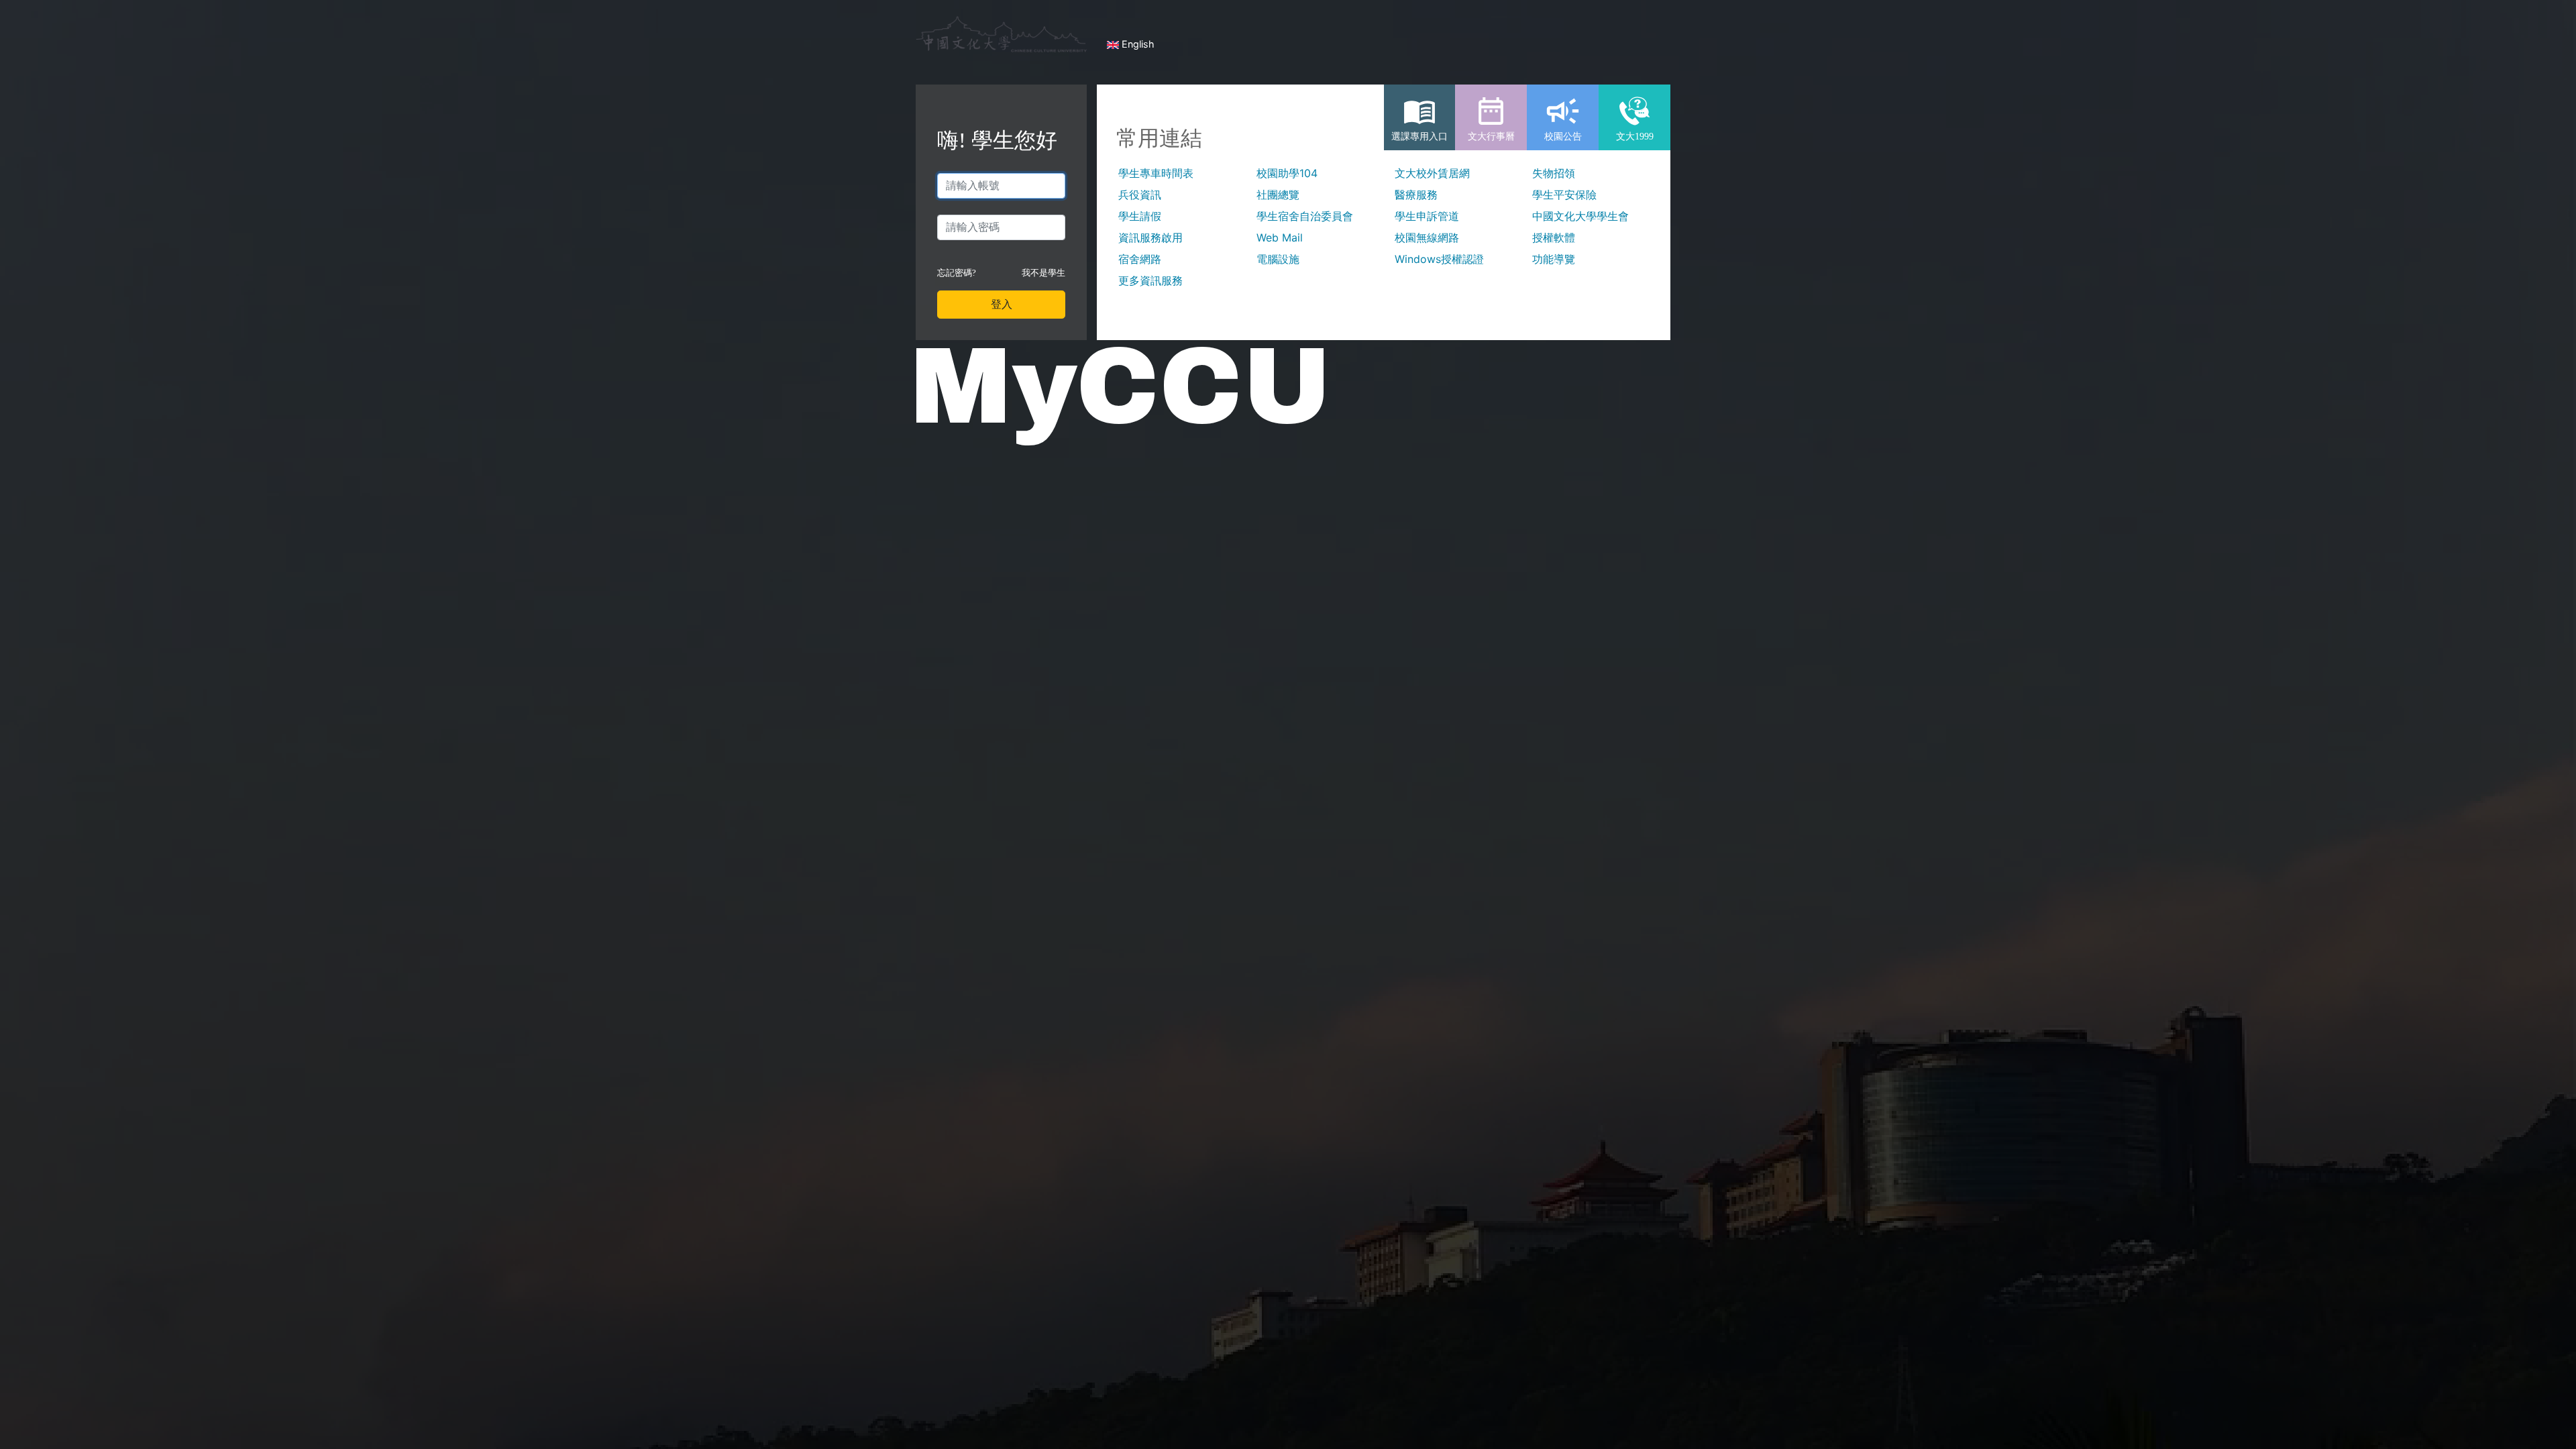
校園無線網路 (1427, 237)
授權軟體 (1554, 237)
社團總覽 (1278, 195)
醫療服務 (1416, 195)
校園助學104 (1287, 173)
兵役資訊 (1140, 195)
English (1137, 44)
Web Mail (1280, 237)
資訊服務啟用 (1150, 237)
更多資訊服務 (1150, 280)
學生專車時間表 (1156, 173)
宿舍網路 (1140, 259)
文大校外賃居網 (1432, 173)
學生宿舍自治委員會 (1305, 216)
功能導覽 (1554, 259)
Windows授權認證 (1439, 259)
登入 (1002, 304)
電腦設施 (1278, 259)
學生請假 (1140, 216)
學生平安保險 (1564, 195)
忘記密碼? (957, 273)
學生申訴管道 (1427, 216)
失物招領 (1554, 173)
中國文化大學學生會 (1580, 216)
